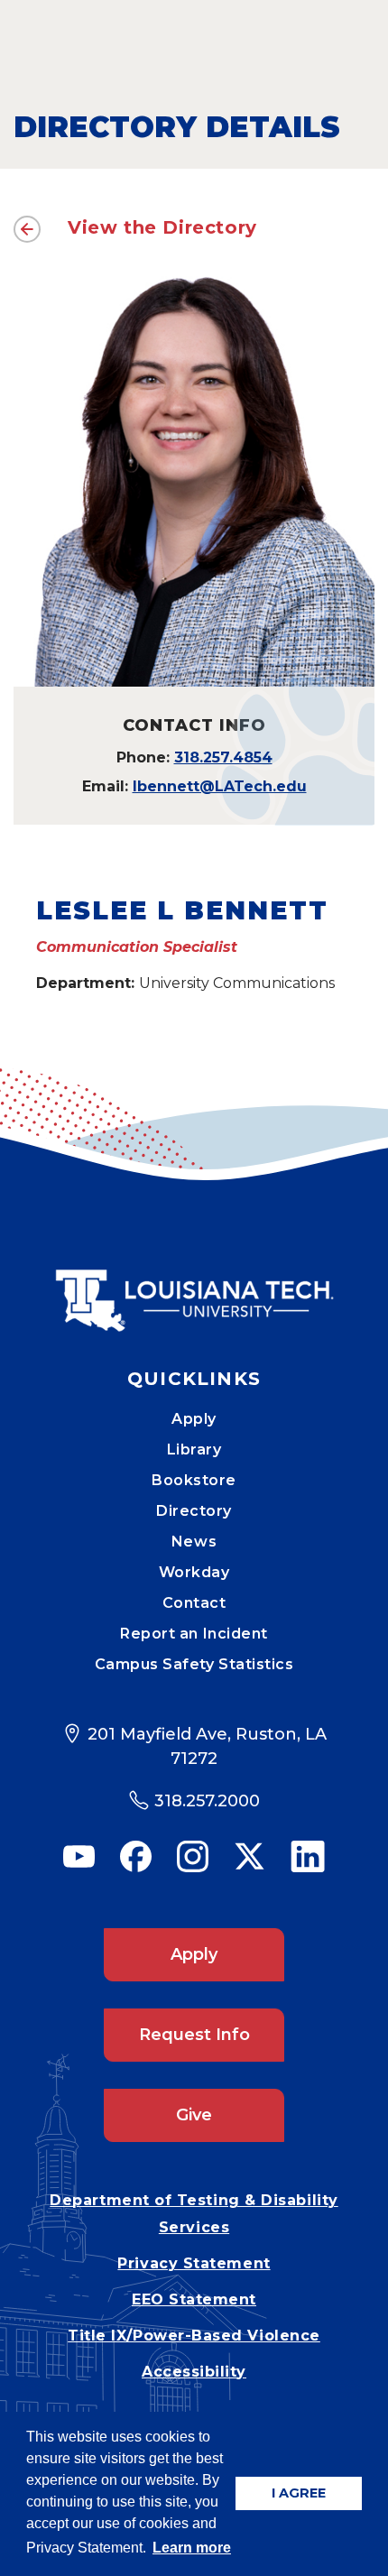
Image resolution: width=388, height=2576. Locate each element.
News (194, 1542)
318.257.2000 (207, 1801)
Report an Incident (194, 1634)
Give (194, 2115)
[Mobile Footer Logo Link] (194, 1288)
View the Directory (162, 227)
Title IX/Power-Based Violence (194, 2336)
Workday (194, 1572)
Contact (194, 1603)
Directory (194, 1511)
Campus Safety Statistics (194, 1664)
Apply (194, 1419)
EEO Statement (194, 2299)
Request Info (194, 2035)
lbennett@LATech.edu (220, 786)
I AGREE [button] (299, 2493)
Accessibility (194, 2372)
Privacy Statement (194, 2263)
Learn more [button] (192, 2548)
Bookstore (194, 1480)
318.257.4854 (223, 757)
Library (194, 1450)
